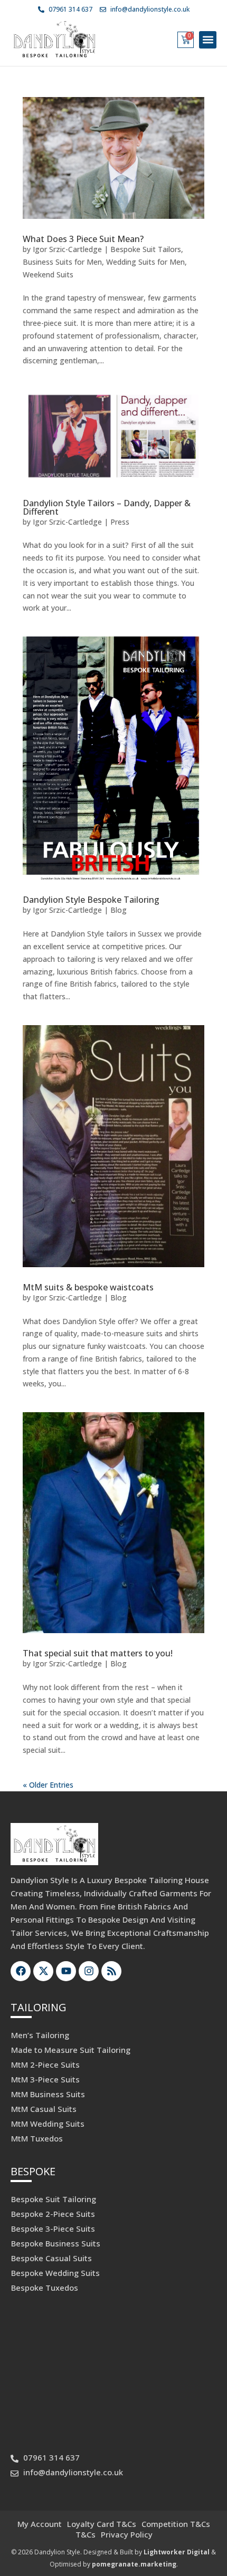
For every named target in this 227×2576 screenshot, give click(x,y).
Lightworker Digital (177, 2552)
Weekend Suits (48, 274)
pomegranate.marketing (134, 2564)
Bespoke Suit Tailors (146, 249)
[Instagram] (89, 1971)
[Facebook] (21, 1971)
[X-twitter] (43, 1971)
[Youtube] (66, 1971)
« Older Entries (48, 1785)
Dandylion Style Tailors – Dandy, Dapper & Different (107, 507)
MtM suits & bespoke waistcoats (88, 1287)
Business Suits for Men (62, 262)
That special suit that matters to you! (98, 1653)
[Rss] (111, 1971)
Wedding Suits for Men (145, 262)
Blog (119, 910)
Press (120, 522)
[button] (208, 40)
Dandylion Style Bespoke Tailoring (91, 900)
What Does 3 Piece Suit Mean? (83, 239)
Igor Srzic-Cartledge (67, 249)
